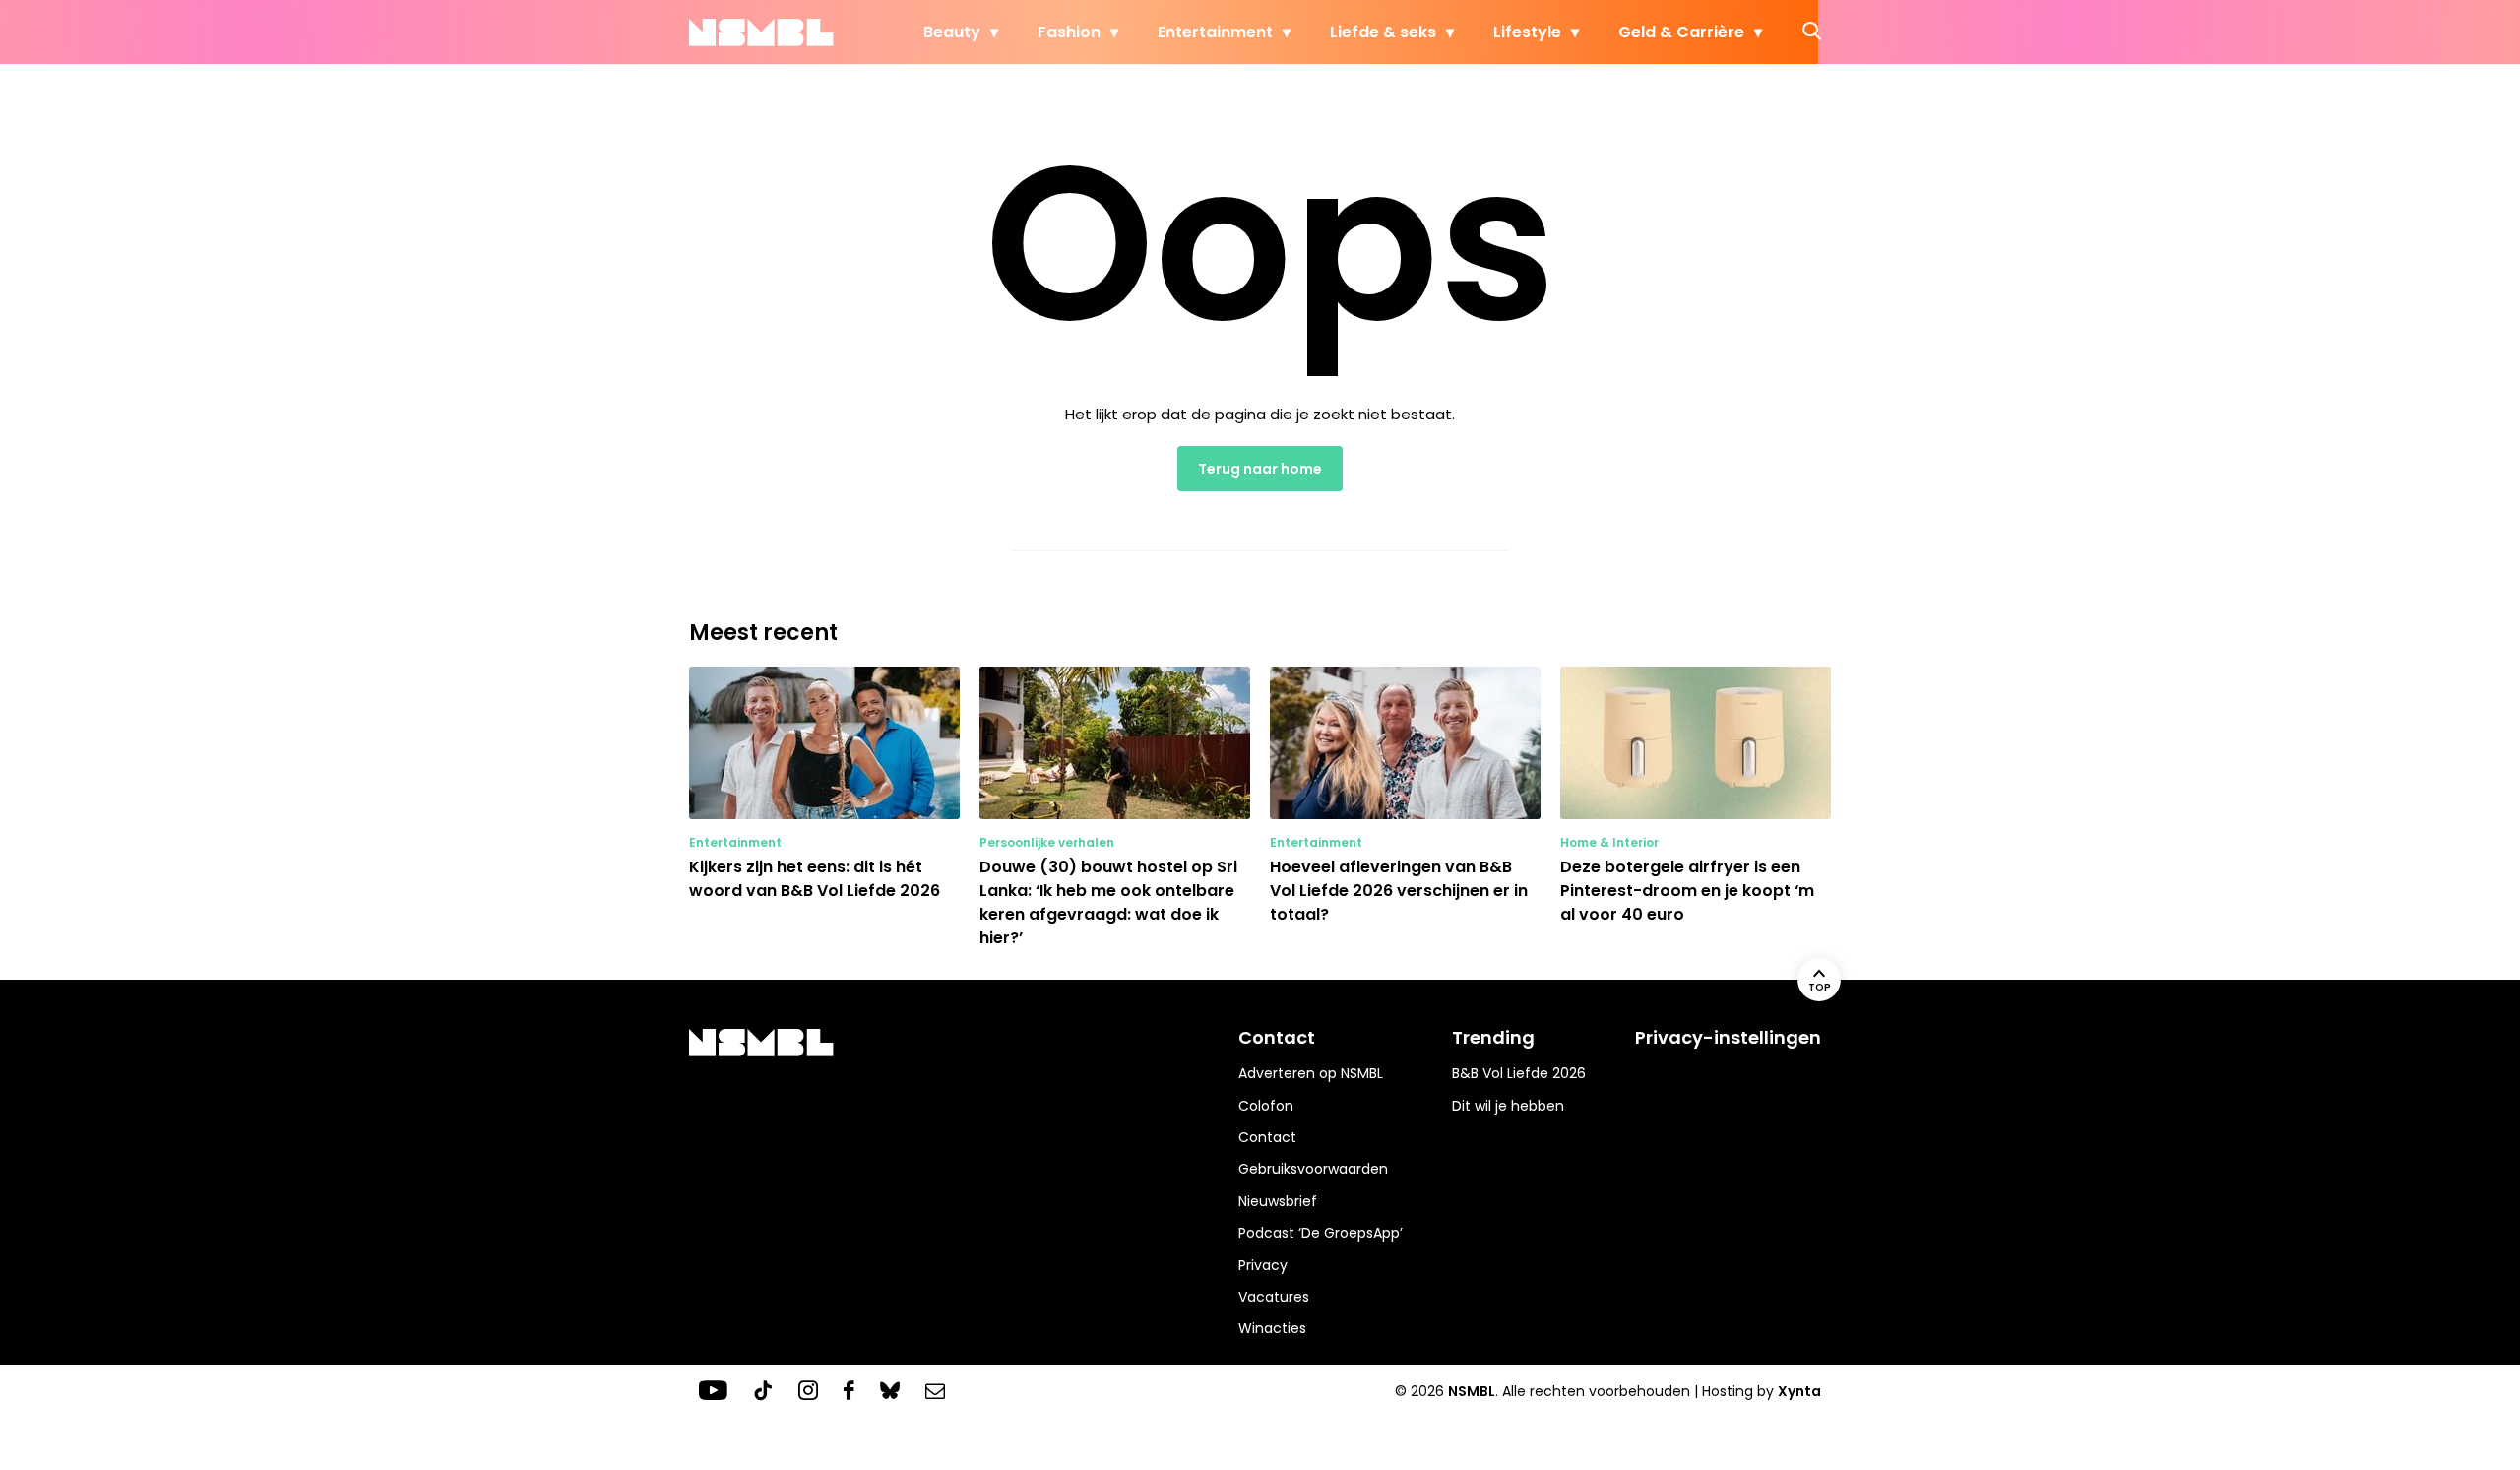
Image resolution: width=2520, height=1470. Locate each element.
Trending (1493, 1037)
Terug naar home (1260, 469)
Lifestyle (1527, 32)
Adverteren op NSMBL (1311, 1073)
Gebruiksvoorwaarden (1313, 1169)
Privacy (1263, 1265)
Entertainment (1215, 32)
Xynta (1799, 1391)
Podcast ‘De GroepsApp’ (1321, 1233)
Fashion (1069, 32)
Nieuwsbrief (1278, 1201)
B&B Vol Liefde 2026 (1519, 1073)
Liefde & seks (1383, 32)
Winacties (1272, 1328)
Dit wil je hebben (1508, 1106)
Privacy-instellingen (1728, 1037)
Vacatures (1274, 1297)
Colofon (1266, 1106)
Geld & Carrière (1681, 32)
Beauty (952, 32)
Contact (1267, 1137)
